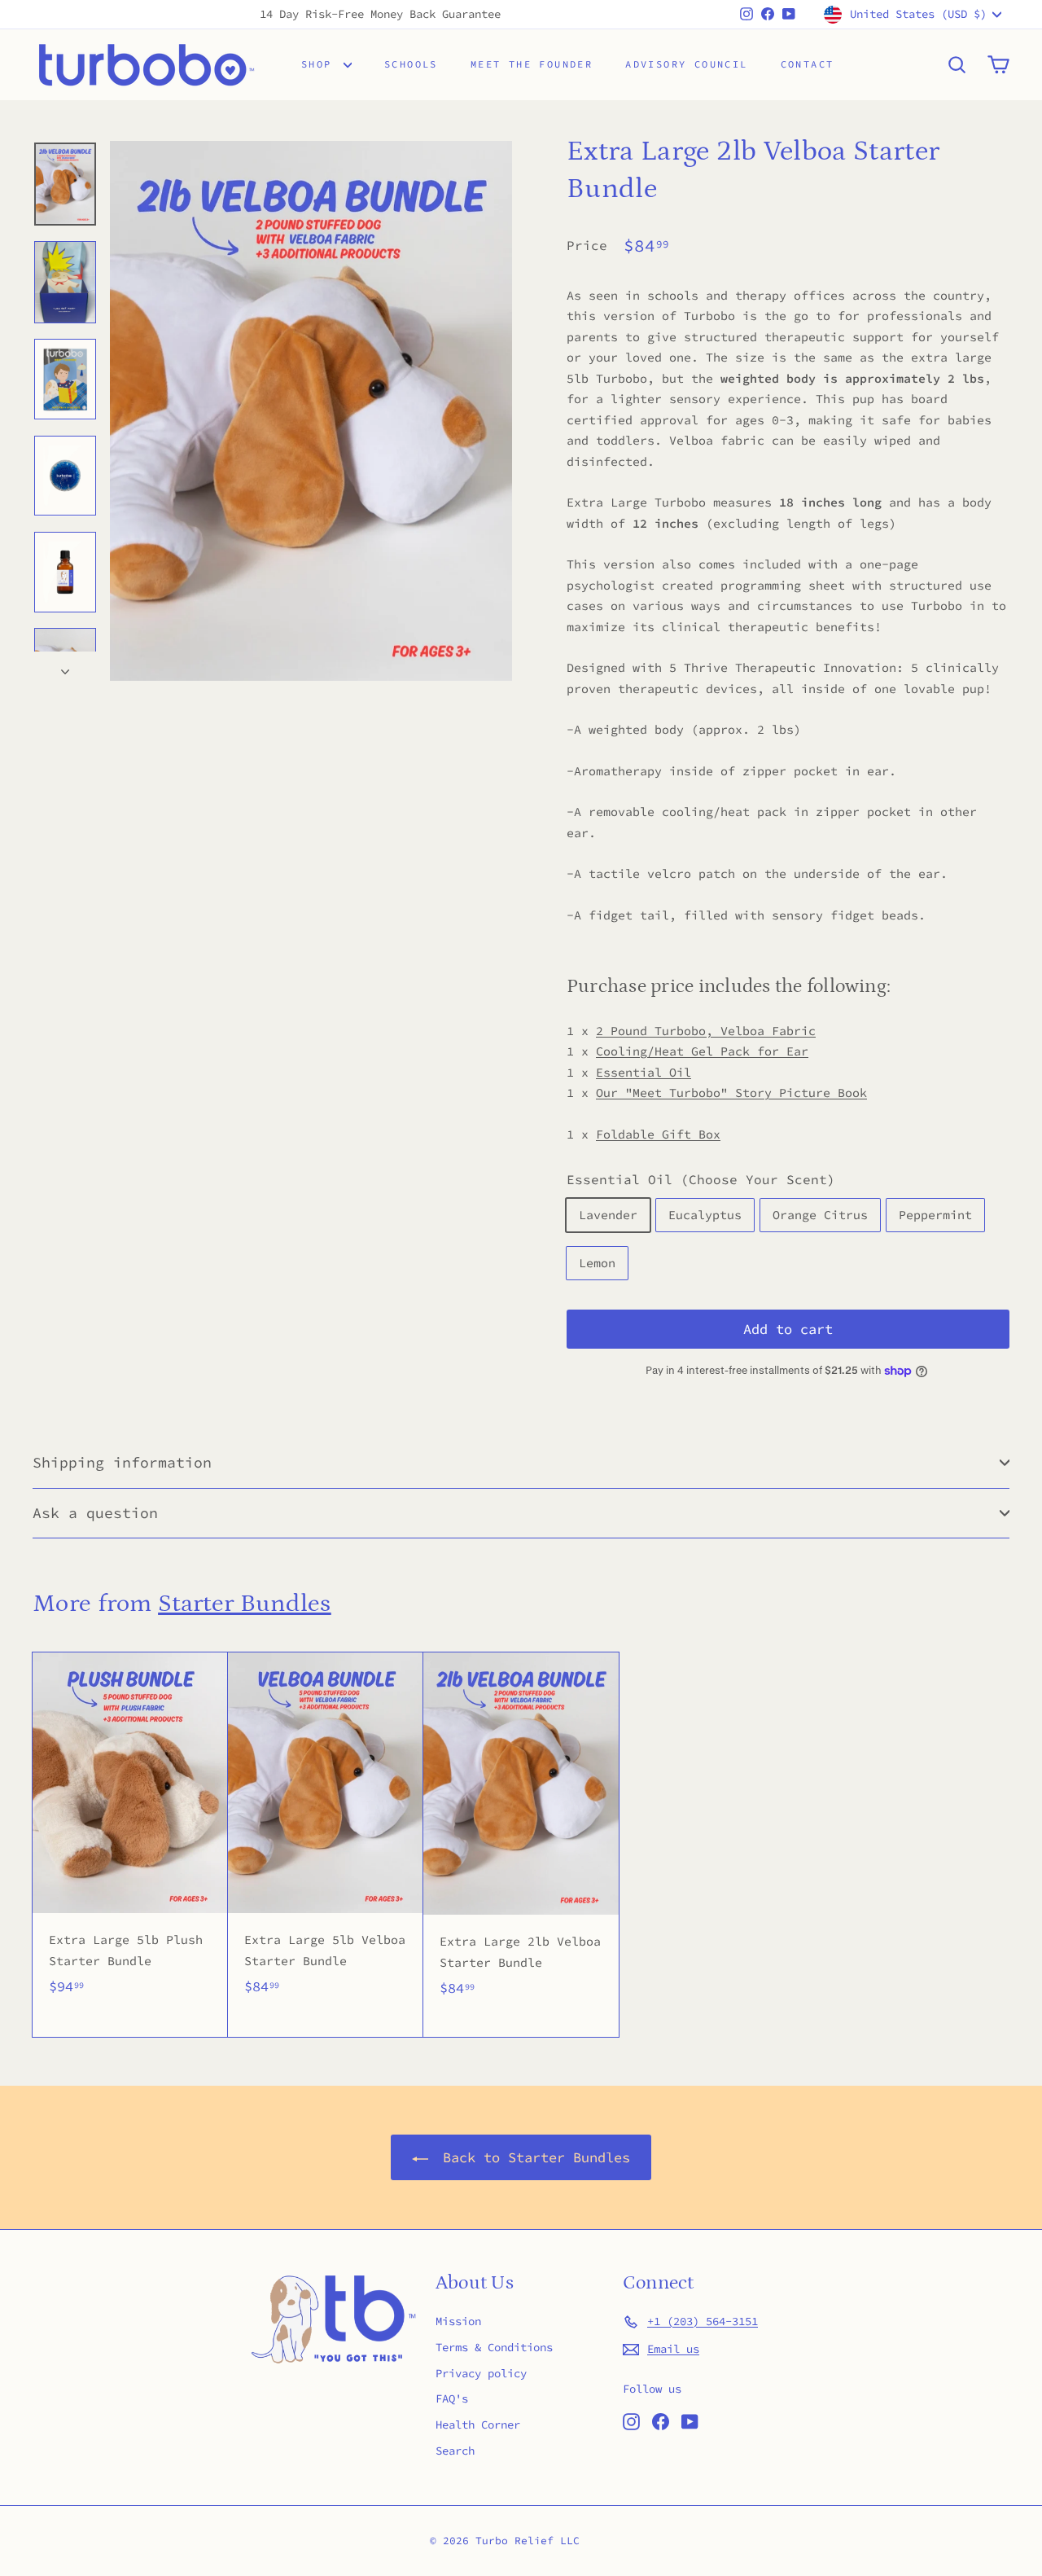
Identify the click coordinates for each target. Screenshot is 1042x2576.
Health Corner (478, 2425)
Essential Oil (644, 1072)
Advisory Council (686, 64)
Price (587, 245)
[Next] (65, 666)
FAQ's (452, 2398)
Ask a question (95, 1513)
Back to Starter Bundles (532, 2157)
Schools (411, 64)
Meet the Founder (532, 64)
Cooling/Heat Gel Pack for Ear (702, 1051)
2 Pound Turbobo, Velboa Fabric (706, 1031)
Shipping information (122, 1462)
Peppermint (935, 1215)
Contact (808, 64)
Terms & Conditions (494, 2347)
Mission (458, 2321)
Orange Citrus (820, 1215)
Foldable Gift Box (658, 1134)
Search (455, 2451)
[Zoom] (311, 411)
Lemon (597, 1263)
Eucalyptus (705, 1215)
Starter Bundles (245, 1604)
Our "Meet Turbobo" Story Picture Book (731, 1093)
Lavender (608, 1215)
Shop (320, 64)
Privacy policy (481, 2373)
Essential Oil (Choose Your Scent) (701, 1179)
